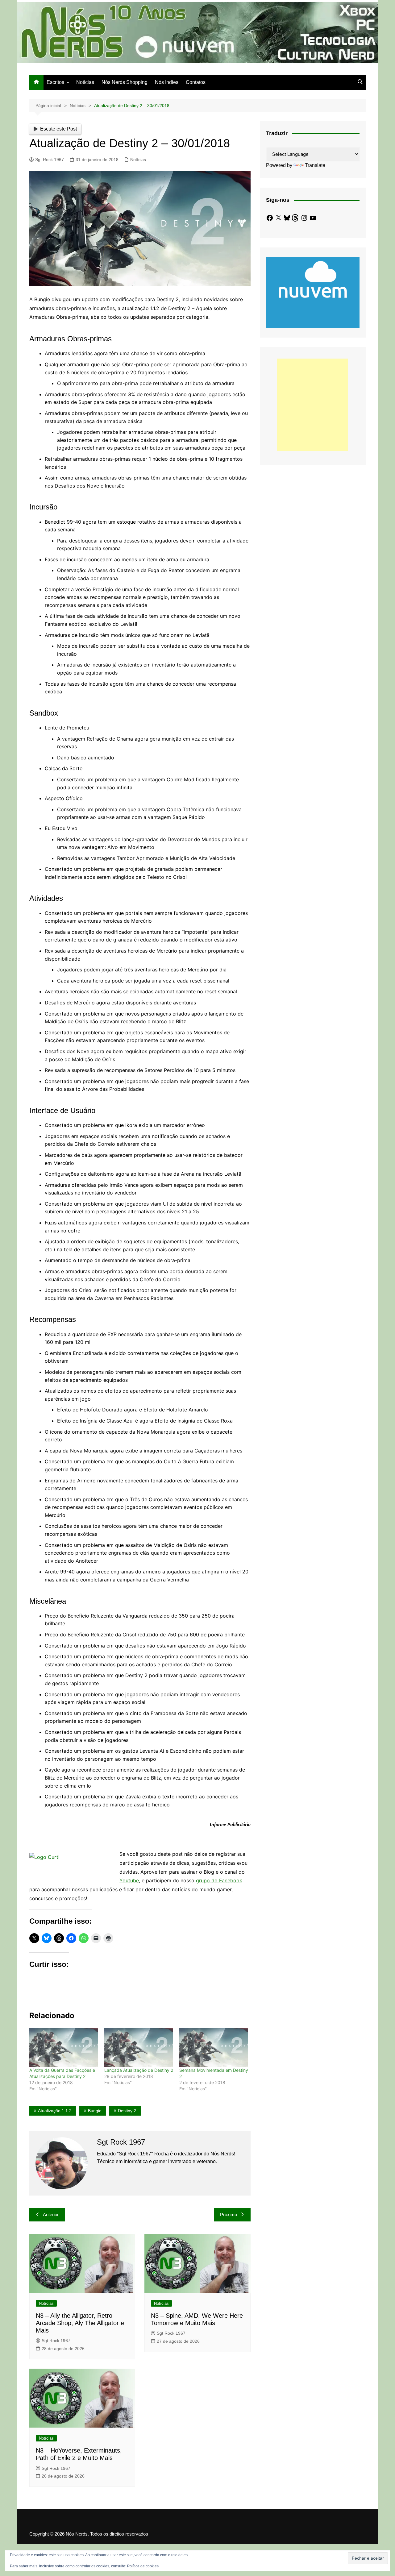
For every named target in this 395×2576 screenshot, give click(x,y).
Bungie (95, 2111)
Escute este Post (58, 129)
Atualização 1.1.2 (55, 2111)
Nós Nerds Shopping (125, 82)
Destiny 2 (127, 2111)
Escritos (55, 82)
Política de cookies (143, 2566)
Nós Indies (167, 82)
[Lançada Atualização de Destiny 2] (139, 2048)
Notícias (85, 82)
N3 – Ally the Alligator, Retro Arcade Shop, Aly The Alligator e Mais (80, 2323)
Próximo (229, 2215)
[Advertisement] (313, 405)
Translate (315, 165)
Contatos (196, 82)
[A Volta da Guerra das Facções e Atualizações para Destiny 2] (64, 2048)
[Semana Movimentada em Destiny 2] (214, 2048)
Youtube (129, 1880)
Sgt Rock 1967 (50, 160)
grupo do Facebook (219, 1880)
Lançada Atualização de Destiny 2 (139, 2070)
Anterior (51, 2215)
